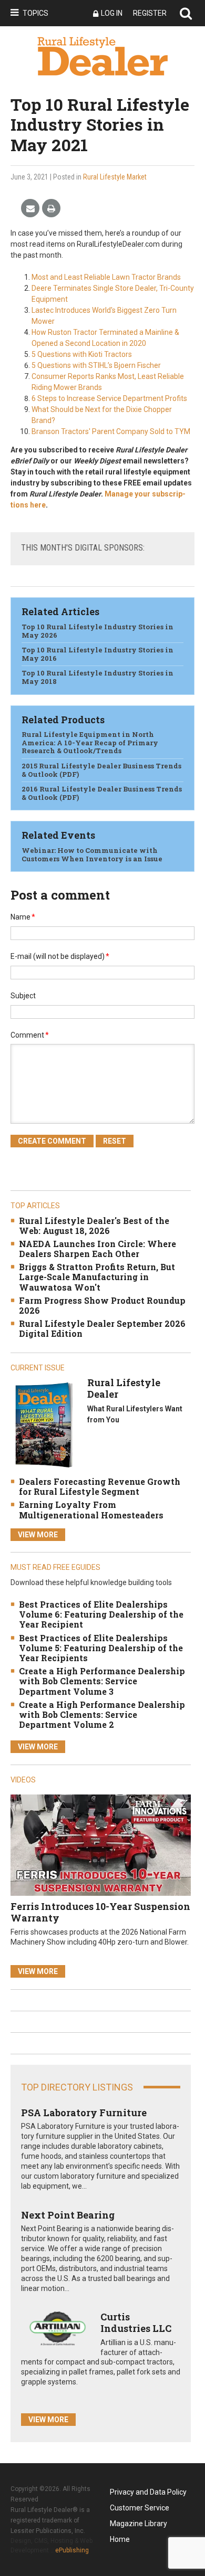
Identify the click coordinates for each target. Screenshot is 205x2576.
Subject (23, 996)
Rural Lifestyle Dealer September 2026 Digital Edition (102, 1328)
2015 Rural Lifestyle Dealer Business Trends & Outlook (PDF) (101, 770)
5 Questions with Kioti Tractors (82, 354)
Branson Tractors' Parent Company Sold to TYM (111, 431)
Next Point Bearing (68, 2215)
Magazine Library (139, 2524)
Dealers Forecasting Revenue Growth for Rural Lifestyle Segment (100, 1486)
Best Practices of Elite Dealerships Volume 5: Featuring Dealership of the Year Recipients (101, 1648)
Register (150, 13)
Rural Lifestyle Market (115, 177)
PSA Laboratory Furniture (84, 2113)
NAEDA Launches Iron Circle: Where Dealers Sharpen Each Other (98, 1249)
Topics (35, 13)
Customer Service (140, 2508)
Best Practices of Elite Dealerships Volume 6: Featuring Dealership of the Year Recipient (101, 1614)
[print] (51, 209)
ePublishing (72, 2550)
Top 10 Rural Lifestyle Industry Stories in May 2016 (98, 654)
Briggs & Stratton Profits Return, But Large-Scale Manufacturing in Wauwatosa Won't (97, 1277)
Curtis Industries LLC (136, 2322)
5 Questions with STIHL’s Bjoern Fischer (96, 365)
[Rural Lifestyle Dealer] (44, 1425)
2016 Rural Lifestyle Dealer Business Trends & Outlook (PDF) (102, 793)
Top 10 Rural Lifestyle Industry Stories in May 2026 (98, 631)
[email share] (30, 209)
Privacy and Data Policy (148, 2492)
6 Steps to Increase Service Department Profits (109, 398)
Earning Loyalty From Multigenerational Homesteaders (91, 1509)
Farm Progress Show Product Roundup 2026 (102, 1305)
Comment (30, 1035)
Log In (112, 13)
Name (23, 917)
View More (38, 1535)
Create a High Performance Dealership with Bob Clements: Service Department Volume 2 (102, 1714)
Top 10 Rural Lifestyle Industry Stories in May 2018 (98, 677)
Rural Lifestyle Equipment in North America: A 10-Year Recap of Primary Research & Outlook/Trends (90, 742)
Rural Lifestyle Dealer (124, 1388)
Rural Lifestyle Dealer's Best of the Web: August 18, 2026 (94, 1226)
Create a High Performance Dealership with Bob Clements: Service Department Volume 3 (102, 1681)
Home (120, 2539)
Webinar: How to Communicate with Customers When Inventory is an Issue (92, 854)
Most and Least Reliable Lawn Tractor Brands (106, 277)
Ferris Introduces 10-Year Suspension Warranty (100, 1912)
